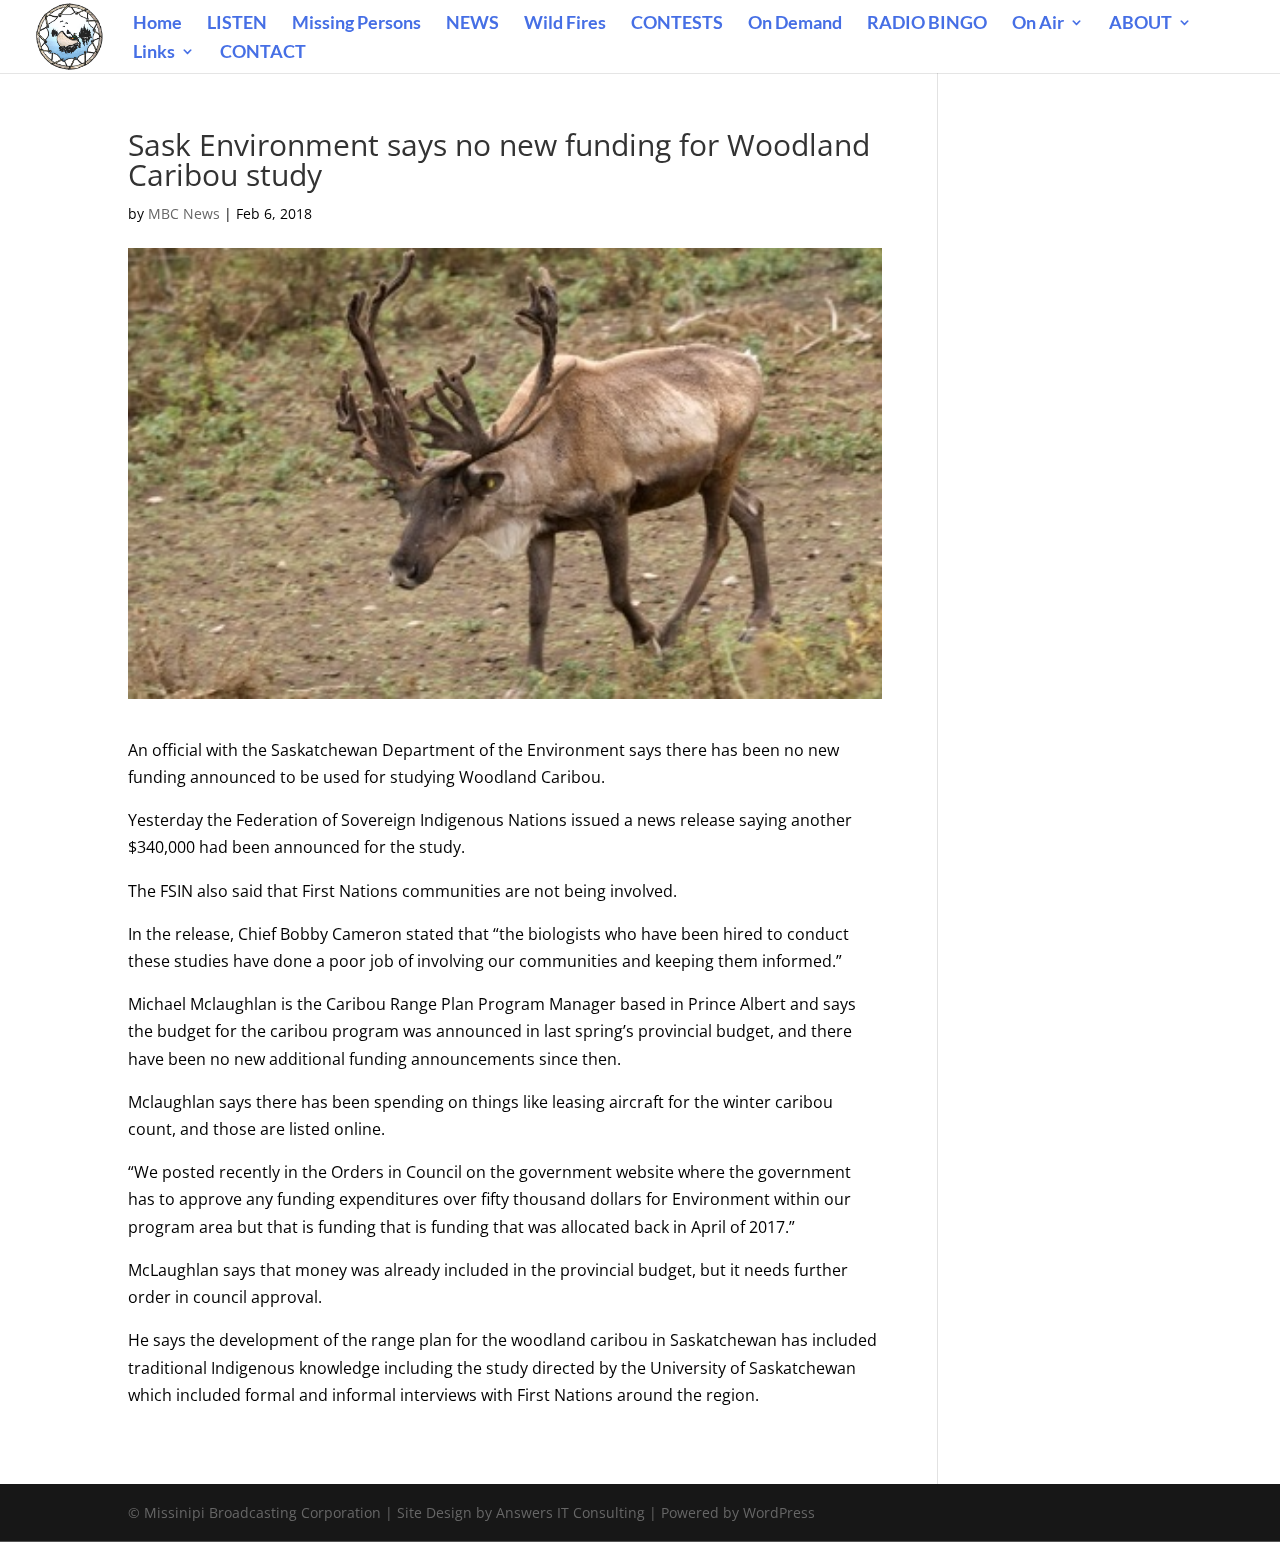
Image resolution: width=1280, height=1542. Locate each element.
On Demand (795, 24)
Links (154, 53)
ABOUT (1140, 24)
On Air (1038, 24)
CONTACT (263, 53)
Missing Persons (356, 24)
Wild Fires (565, 24)
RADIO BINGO (927, 24)
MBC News (184, 213)
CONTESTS (677, 24)
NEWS (472, 24)
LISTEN (237, 24)
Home (157, 24)
